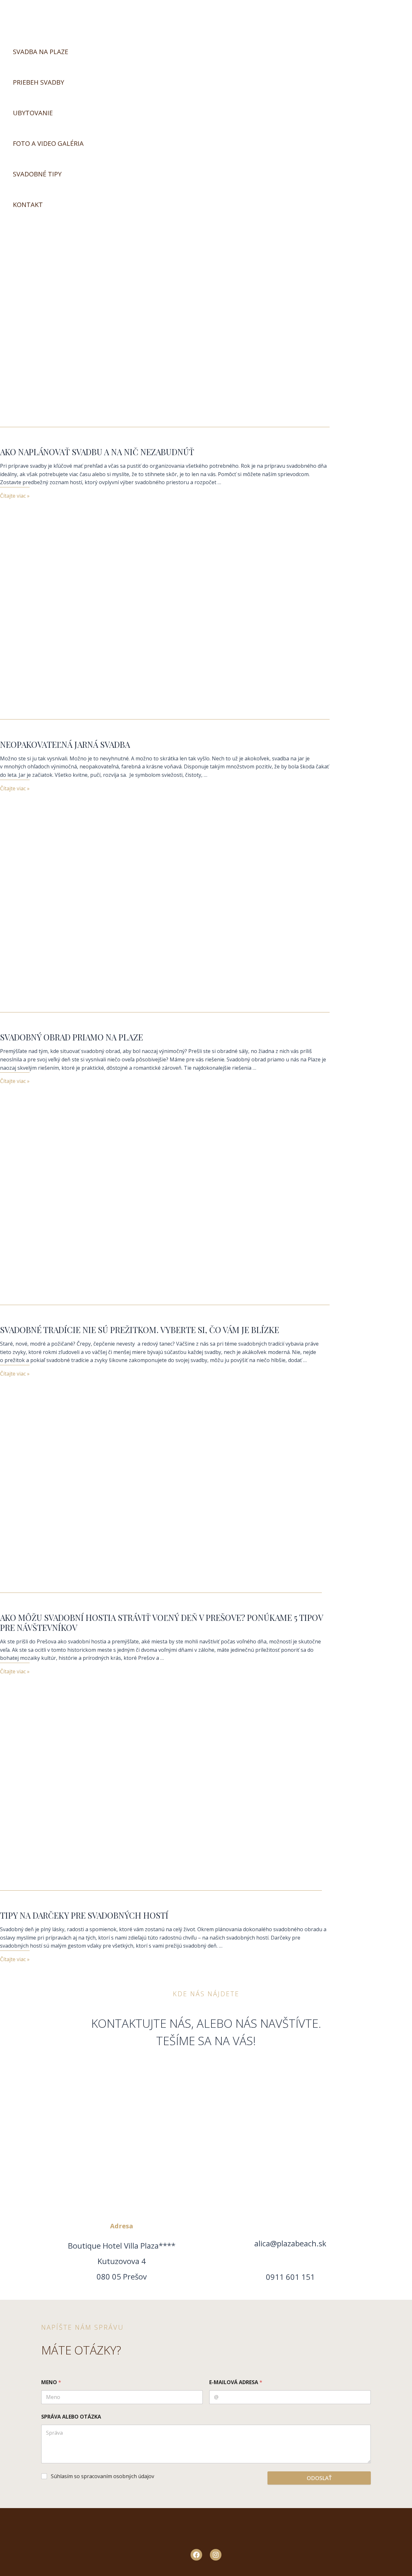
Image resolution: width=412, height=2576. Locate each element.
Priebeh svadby (38, 82)
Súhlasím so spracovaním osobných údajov (103, 2476)
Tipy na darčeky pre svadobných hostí (84, 1915)
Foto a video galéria (48, 143)
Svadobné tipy (37, 174)
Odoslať (319, 2478)
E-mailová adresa (236, 2382)
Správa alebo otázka (71, 2417)
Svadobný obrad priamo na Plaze (71, 1037)
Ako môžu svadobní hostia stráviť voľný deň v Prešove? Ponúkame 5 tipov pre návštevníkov (161, 1622)
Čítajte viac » (15, 496)
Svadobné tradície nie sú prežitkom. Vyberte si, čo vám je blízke (140, 1330)
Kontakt (28, 205)
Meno (51, 2382)
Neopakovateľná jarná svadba (65, 744)
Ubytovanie (33, 113)
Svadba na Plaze (41, 52)
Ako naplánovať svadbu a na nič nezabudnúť (97, 452)
